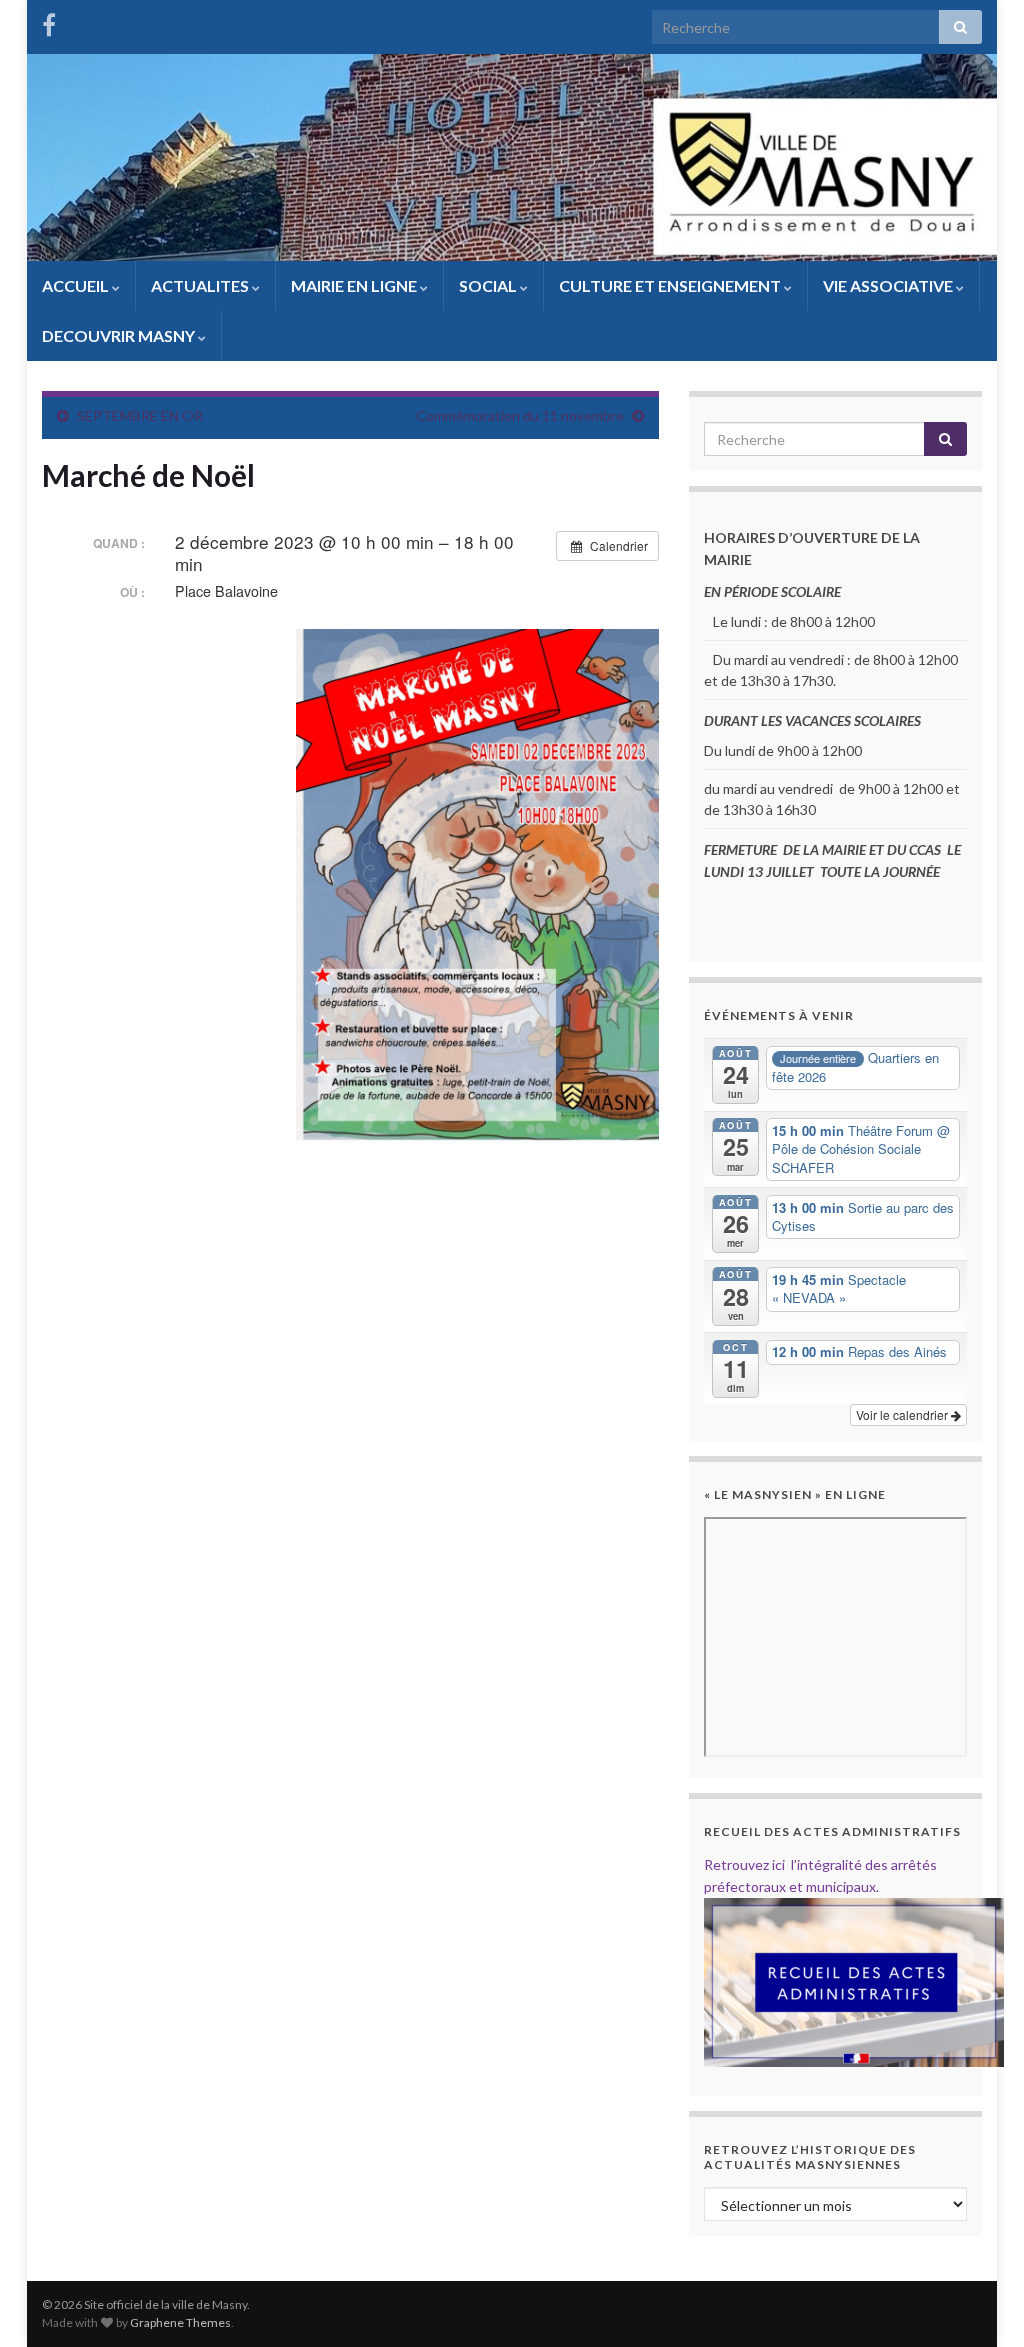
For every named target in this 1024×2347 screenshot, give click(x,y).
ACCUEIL (77, 285)
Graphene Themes (180, 2322)
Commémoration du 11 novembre (520, 415)
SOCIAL (489, 285)
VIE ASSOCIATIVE (889, 285)
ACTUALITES (201, 285)
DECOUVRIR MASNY (120, 335)
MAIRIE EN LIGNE (355, 285)
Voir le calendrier (903, 1414)
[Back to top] (979, 2302)
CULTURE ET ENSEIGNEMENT (671, 285)
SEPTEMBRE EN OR (140, 415)
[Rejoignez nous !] (49, 21)
